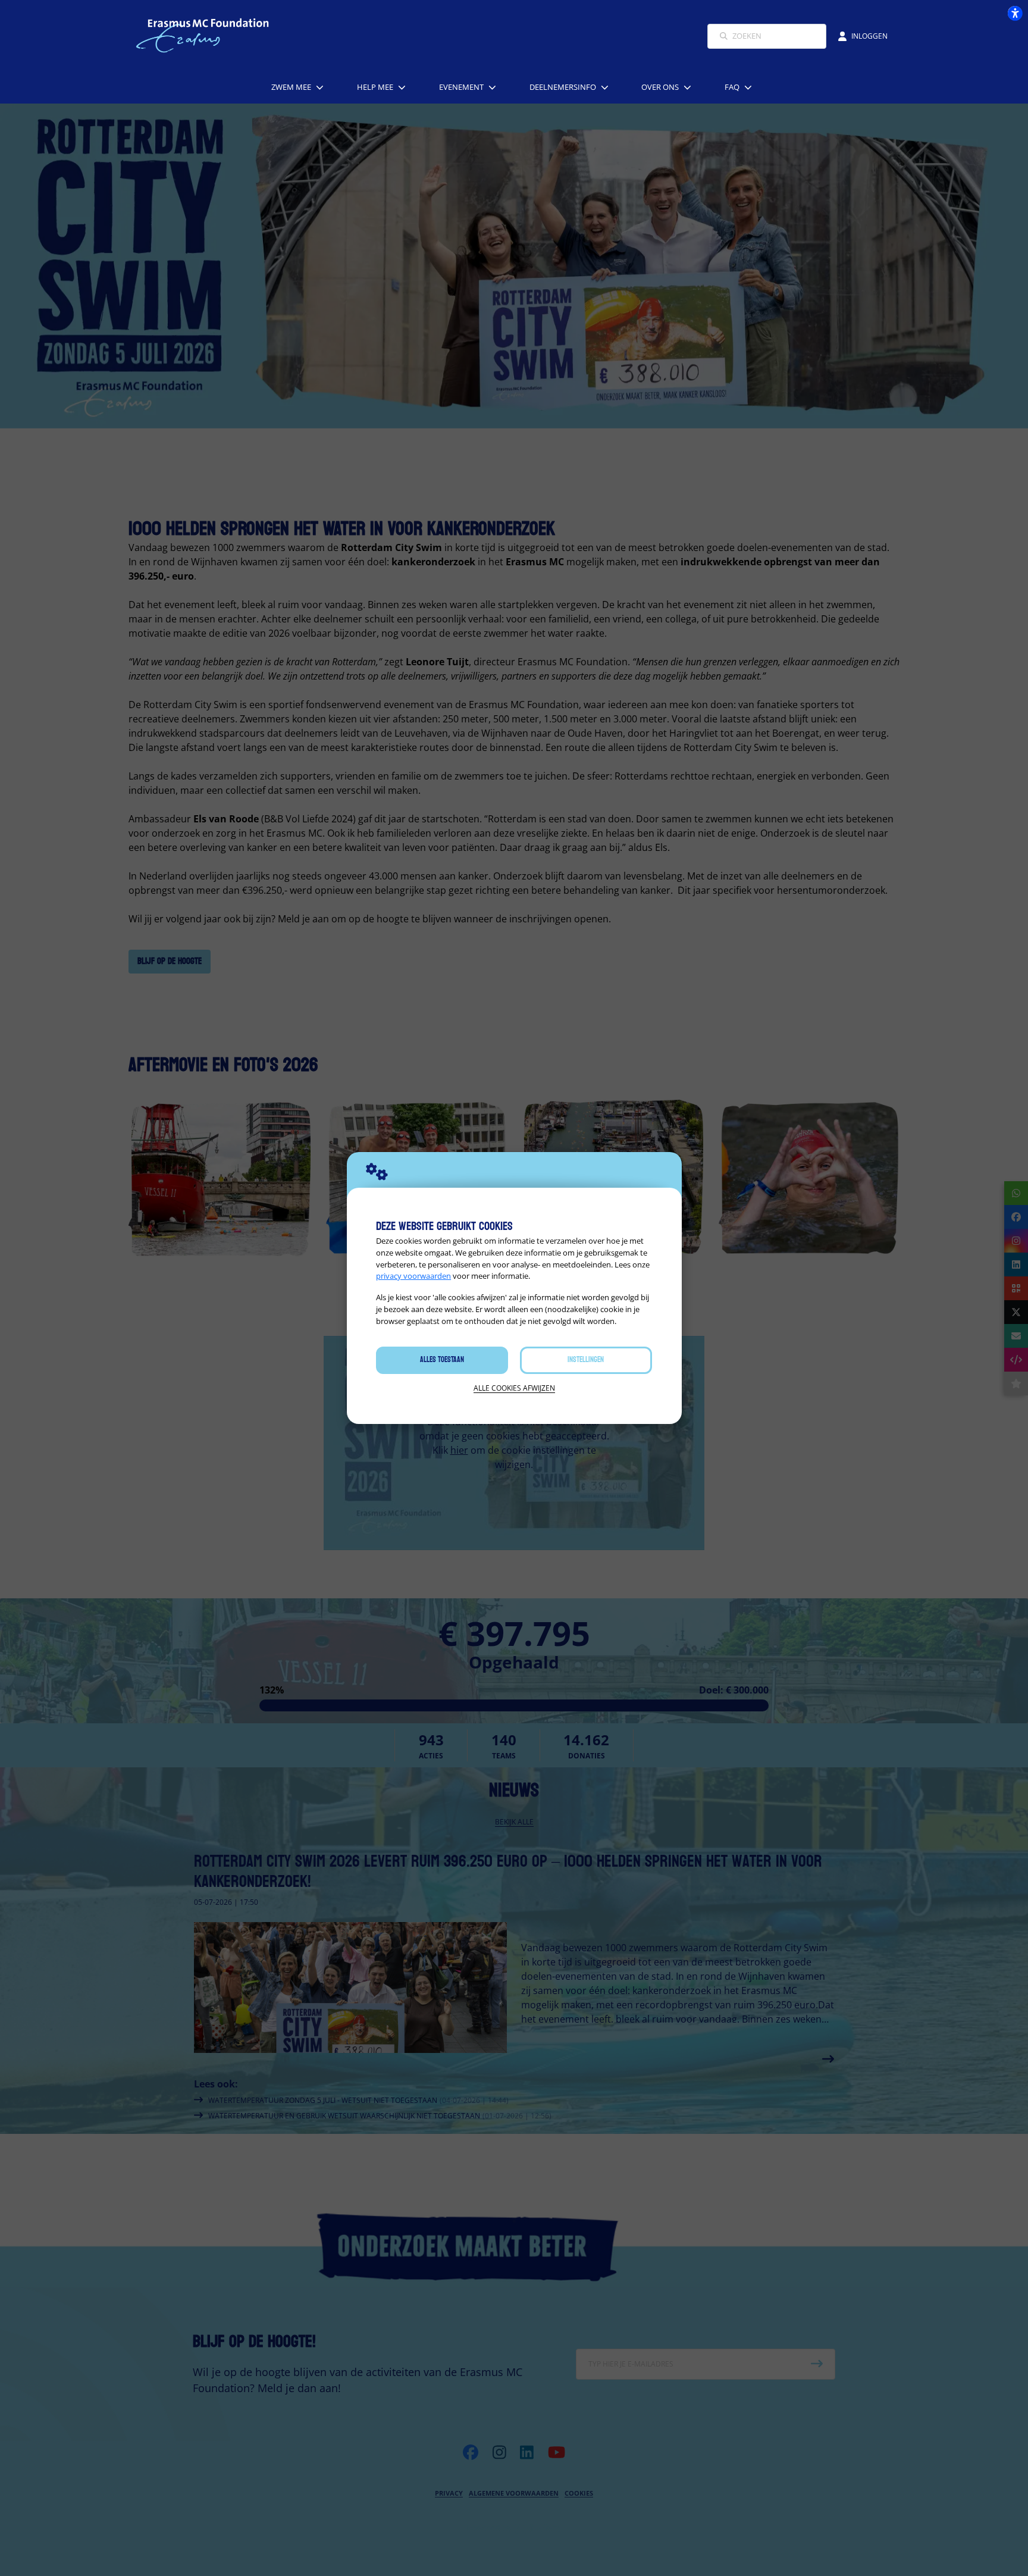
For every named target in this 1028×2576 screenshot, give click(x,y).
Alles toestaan (442, 1360)
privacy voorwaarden (413, 1276)
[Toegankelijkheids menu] (1015, 13)
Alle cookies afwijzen (514, 1388)
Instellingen (586, 1360)
